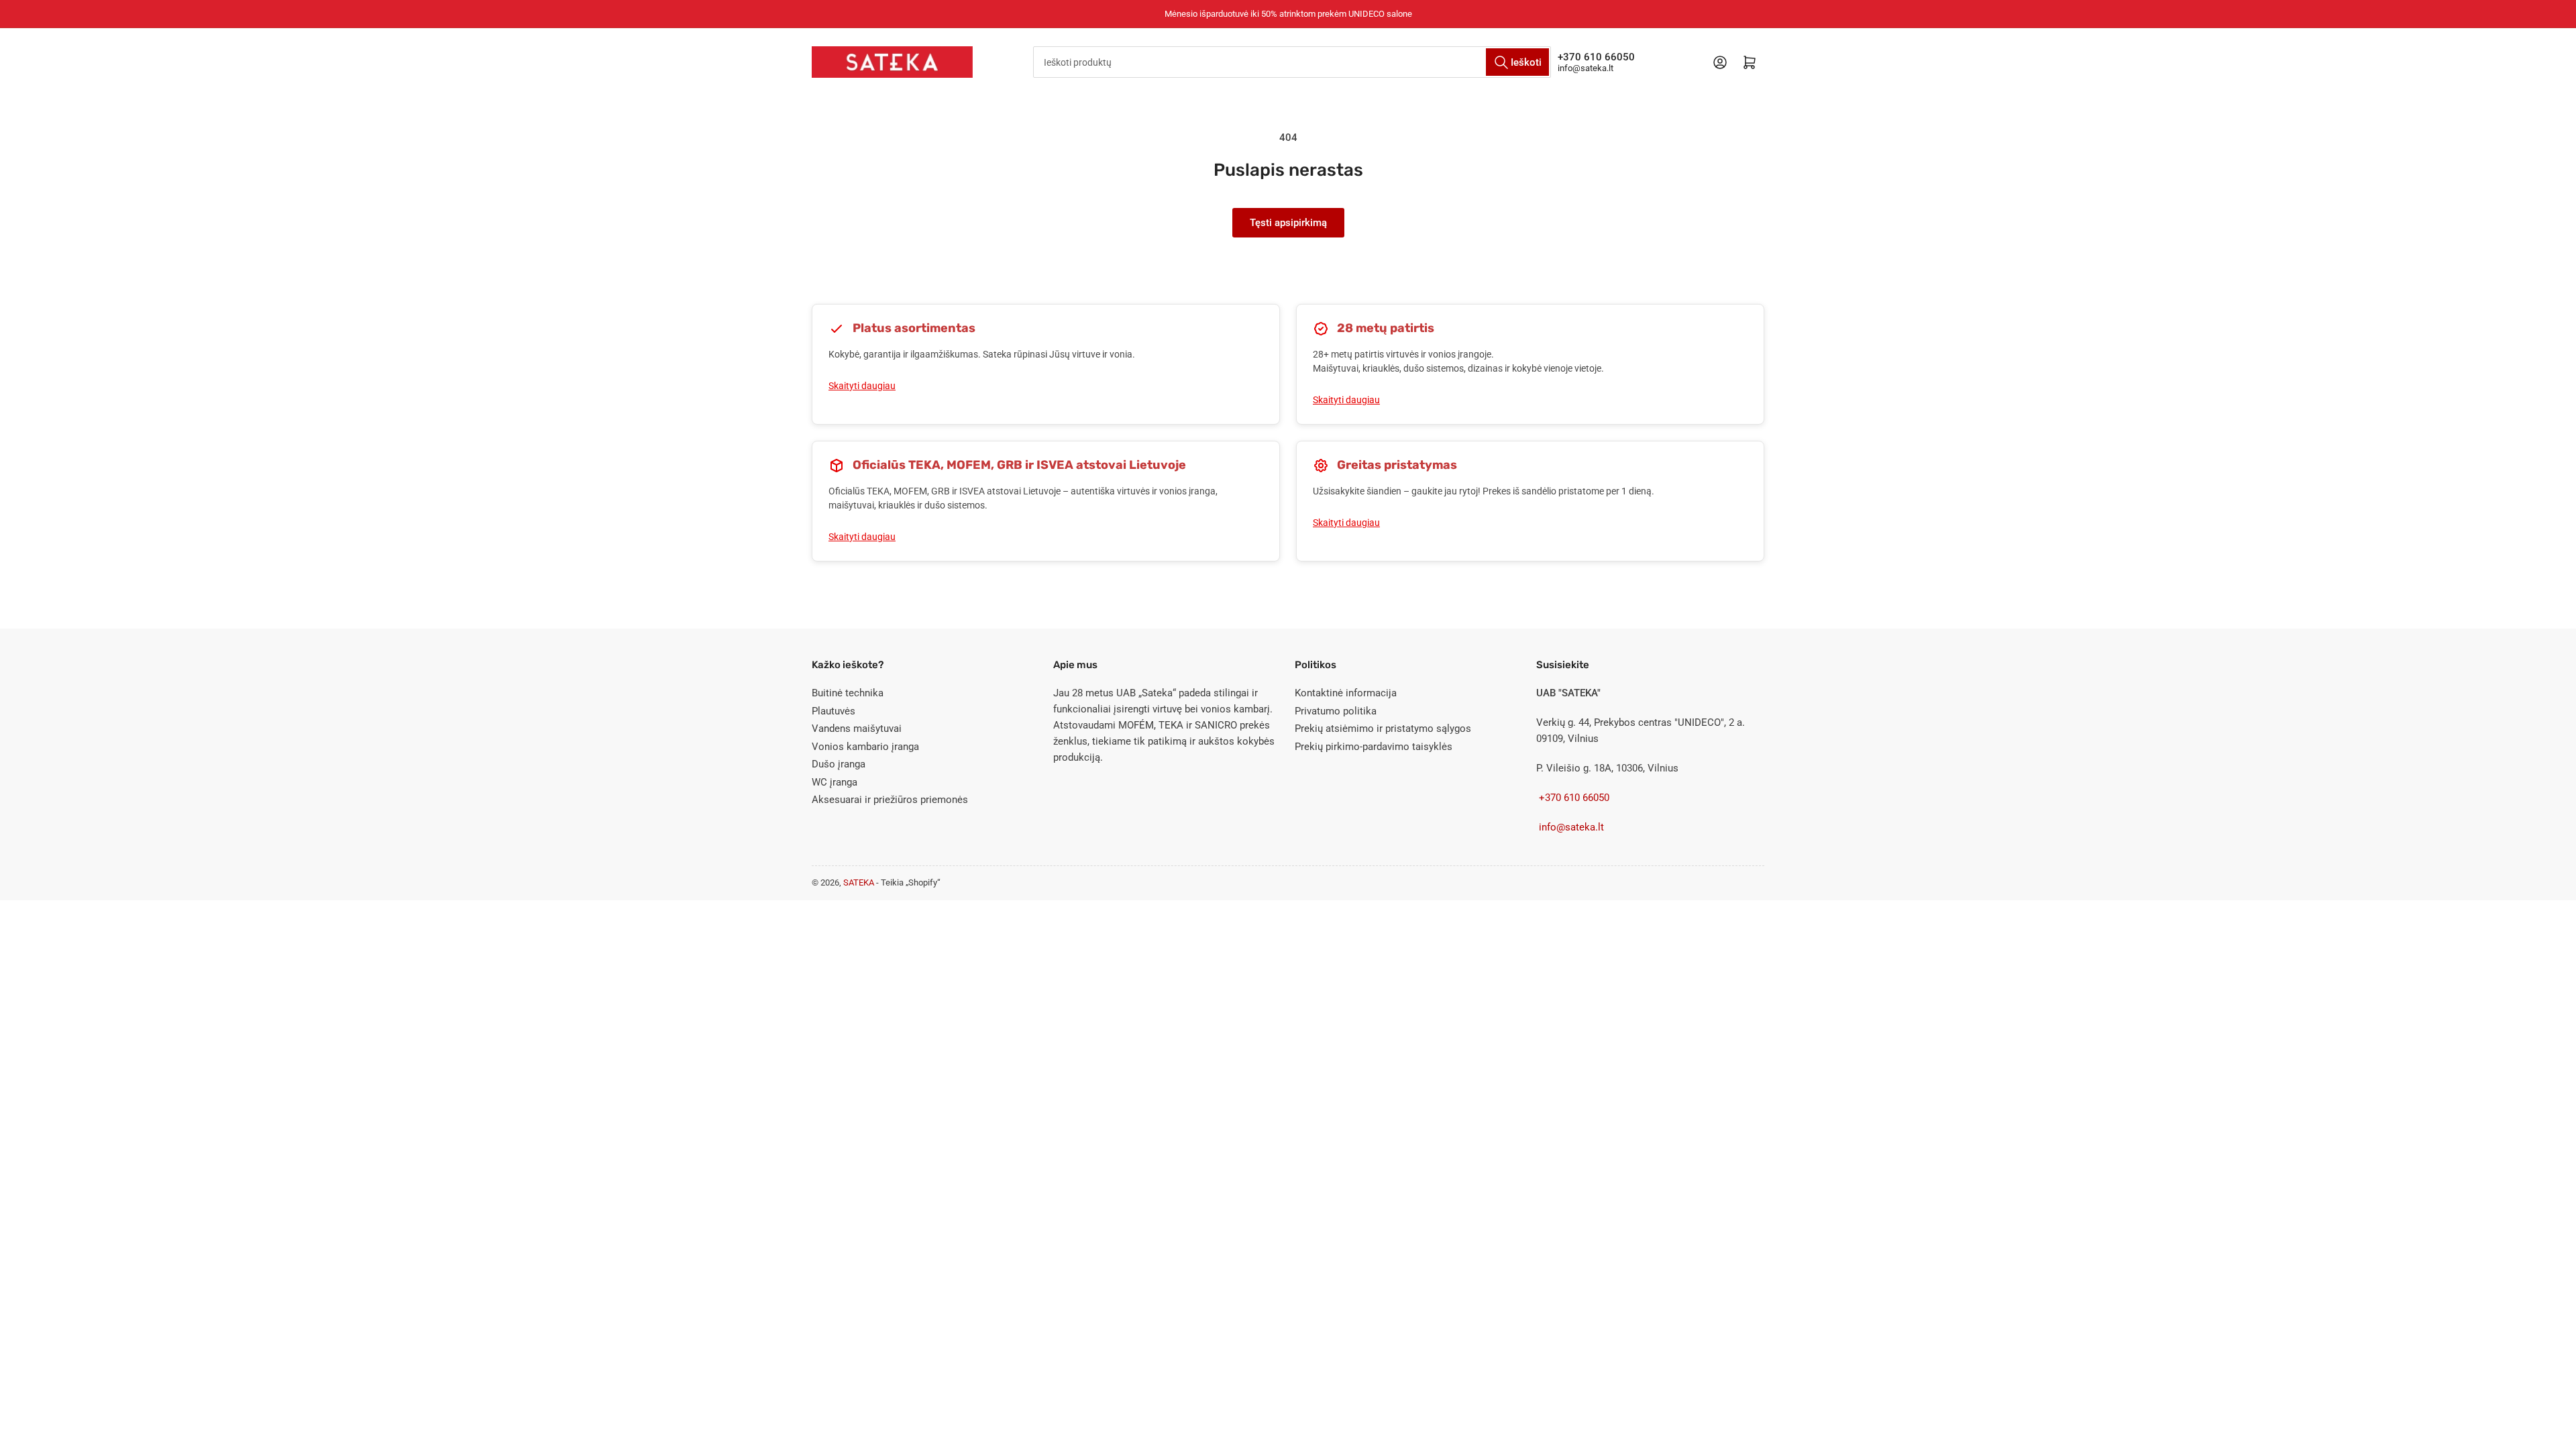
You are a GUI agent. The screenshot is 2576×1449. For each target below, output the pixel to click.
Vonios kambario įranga (865, 747)
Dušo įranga (839, 764)
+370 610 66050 (1596, 57)
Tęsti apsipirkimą (1288, 223)
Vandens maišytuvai (857, 729)
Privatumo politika (1336, 711)
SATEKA (860, 882)
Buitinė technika (848, 693)
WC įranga (835, 782)
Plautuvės (834, 711)
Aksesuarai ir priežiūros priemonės (890, 800)
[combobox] (1292, 62)
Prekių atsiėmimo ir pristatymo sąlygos (1383, 729)
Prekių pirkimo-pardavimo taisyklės (1374, 747)
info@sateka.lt (1586, 68)
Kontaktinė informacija (1346, 693)
